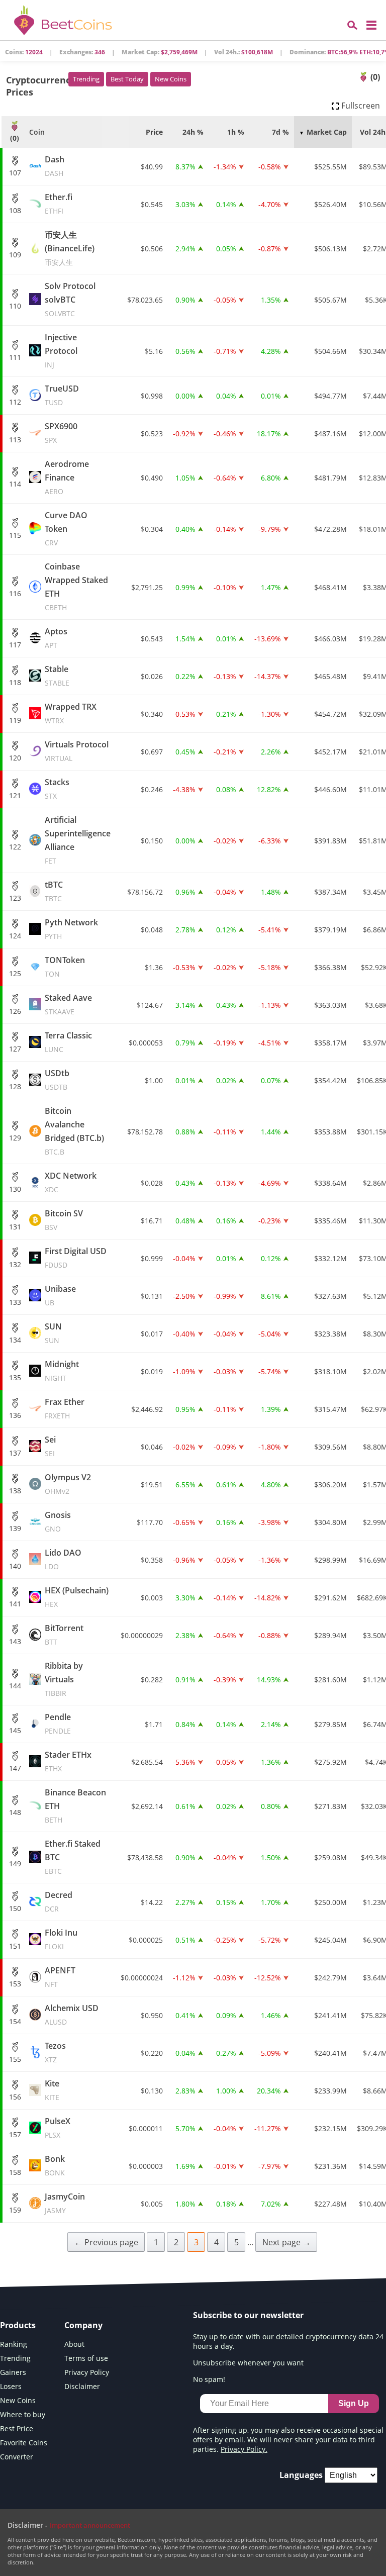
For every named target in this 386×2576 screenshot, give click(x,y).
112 (15, 402)
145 (15, 1730)
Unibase (60, 1295)
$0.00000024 (142, 1978)
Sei (50, 1446)
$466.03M (330, 639)
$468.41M (330, 587)
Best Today (127, 79)
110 (15, 306)
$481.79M (330, 478)
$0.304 (152, 529)
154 (15, 2021)
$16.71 (152, 1221)
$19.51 (152, 1485)
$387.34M (330, 892)
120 (15, 758)
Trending (86, 79)
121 (15, 795)
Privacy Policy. (244, 2449)
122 (15, 847)
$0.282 (152, 1680)
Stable (57, 676)
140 (15, 1566)
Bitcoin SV (64, 1220)
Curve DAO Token (66, 529)
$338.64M (330, 1183)
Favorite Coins (24, 2443)
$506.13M (330, 249)
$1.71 (154, 1724)
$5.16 (154, 351)
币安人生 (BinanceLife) (70, 248)
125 (15, 973)
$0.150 (152, 841)
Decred (59, 1901)
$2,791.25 (147, 587)
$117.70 (150, 1522)
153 (15, 1984)
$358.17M (330, 1043)
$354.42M (330, 1080)
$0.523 (152, 434)
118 (15, 682)
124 (15, 936)
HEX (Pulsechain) (77, 1597)
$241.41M (330, 2015)
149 (15, 1864)
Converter (17, 2457)
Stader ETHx (68, 1761)
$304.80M (330, 1522)
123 (15, 898)
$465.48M (330, 676)
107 (15, 173)
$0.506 (152, 249)
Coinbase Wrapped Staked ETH (76, 587)
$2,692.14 (147, 1806)
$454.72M (330, 714)
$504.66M (330, 351)
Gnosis (58, 1521)
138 (15, 1491)
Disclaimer (82, 2386)
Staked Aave (68, 1004)
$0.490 (152, 478)
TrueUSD (62, 395)
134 (15, 1340)
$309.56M (330, 1447)
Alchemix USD (72, 2015)
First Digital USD (76, 1258)
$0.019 (152, 1371)
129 (15, 1138)
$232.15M (330, 2128)
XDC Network (71, 1182)
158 (15, 2172)
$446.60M (330, 789)
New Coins (171, 79)
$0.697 (152, 752)
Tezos (55, 2052)
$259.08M (330, 1857)
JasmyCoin (65, 2203)
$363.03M (330, 1005)
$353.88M (330, 1132)
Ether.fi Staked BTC (73, 1857)
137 (15, 1453)
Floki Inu (61, 1939)
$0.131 (152, 1296)
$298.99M (330, 1560)
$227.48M (330, 2204)
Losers (11, 2386)
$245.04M (330, 1940)
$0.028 (152, 1183)
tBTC (54, 891)
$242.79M (330, 1978)
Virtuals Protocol (77, 751)
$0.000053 (146, 1043)
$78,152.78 (145, 1132)
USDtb (57, 1080)
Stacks (57, 789)
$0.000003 (146, 2166)
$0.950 (152, 2015)
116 (15, 593)
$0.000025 (146, 1940)
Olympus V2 (68, 1484)
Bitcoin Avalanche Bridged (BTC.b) (74, 1131)
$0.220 (152, 2053)
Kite (52, 2090)
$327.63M (330, 1296)
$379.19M (330, 930)
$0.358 (152, 1560)
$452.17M (330, 752)
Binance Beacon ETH (75, 1806)
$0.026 (152, 676)
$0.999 (152, 1258)
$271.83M (330, 1806)
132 (15, 1264)
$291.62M (330, 1598)
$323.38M (330, 1334)
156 (15, 2097)
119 (15, 720)
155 (15, 2059)
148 (15, 1812)
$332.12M (330, 1258)
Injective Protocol (61, 351)
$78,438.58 (145, 1857)
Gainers (13, 2372)
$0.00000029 (142, 1635)
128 (15, 1086)
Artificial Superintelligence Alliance (78, 840)
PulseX (58, 2128)
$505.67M (330, 300)
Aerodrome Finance (67, 477)
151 (15, 1946)
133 (15, 1302)
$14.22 (152, 1902)
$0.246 (152, 789)
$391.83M (330, 841)
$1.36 (154, 967)
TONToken (65, 967)
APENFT (60, 1977)
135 (15, 1377)
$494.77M (330, 396)
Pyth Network (71, 929)
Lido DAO (63, 1559)
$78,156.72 (145, 892)
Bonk (55, 2165)
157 (15, 2134)
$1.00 (154, 1080)
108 (15, 210)
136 (15, 1415)
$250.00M (330, 1902)
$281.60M (330, 1680)
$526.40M (330, 204)
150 (15, 1908)
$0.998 (152, 396)
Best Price (17, 2428)
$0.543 (152, 639)
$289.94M (330, 1635)
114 (15, 484)
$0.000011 (146, 2128)
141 (15, 1604)
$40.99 (152, 167)
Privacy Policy (87, 2372)
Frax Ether (65, 1408)
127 (15, 1049)
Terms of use (86, 2358)
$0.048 (152, 930)
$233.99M (330, 2091)
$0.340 (152, 714)
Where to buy (23, 2414)
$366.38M (330, 967)
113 (15, 440)
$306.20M (330, 1485)
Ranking (14, 2344)
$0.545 (152, 204)
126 (15, 1011)
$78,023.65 (145, 300)
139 (15, 1528)
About (74, 2344)
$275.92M (330, 1762)
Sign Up (354, 2403)
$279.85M (330, 1724)
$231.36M (330, 2166)
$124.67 (150, 1005)
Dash (55, 166)
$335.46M (330, 1221)
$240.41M (330, 2053)
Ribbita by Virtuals (64, 1679)
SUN (53, 1333)
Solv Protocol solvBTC (70, 299)
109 (15, 255)
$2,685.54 (147, 1762)
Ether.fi (59, 204)
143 (15, 1641)
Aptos (56, 638)
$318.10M (330, 1371)
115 (15, 535)
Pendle (58, 1724)
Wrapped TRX (71, 713)
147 (15, 1768)
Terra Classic (68, 1042)
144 (15, 1686)
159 (15, 2210)
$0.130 (152, 2091)
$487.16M (330, 434)
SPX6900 (61, 433)
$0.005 (152, 2204)
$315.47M (330, 1409)
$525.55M (330, 167)
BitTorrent (64, 1635)
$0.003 (152, 1598)
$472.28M (330, 529)
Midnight (62, 1371)
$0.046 (152, 1447)
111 (15, 357)
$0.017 (152, 1334)
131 (15, 1227)
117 (15, 645)
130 (15, 1189)
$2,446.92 (147, 1409)
